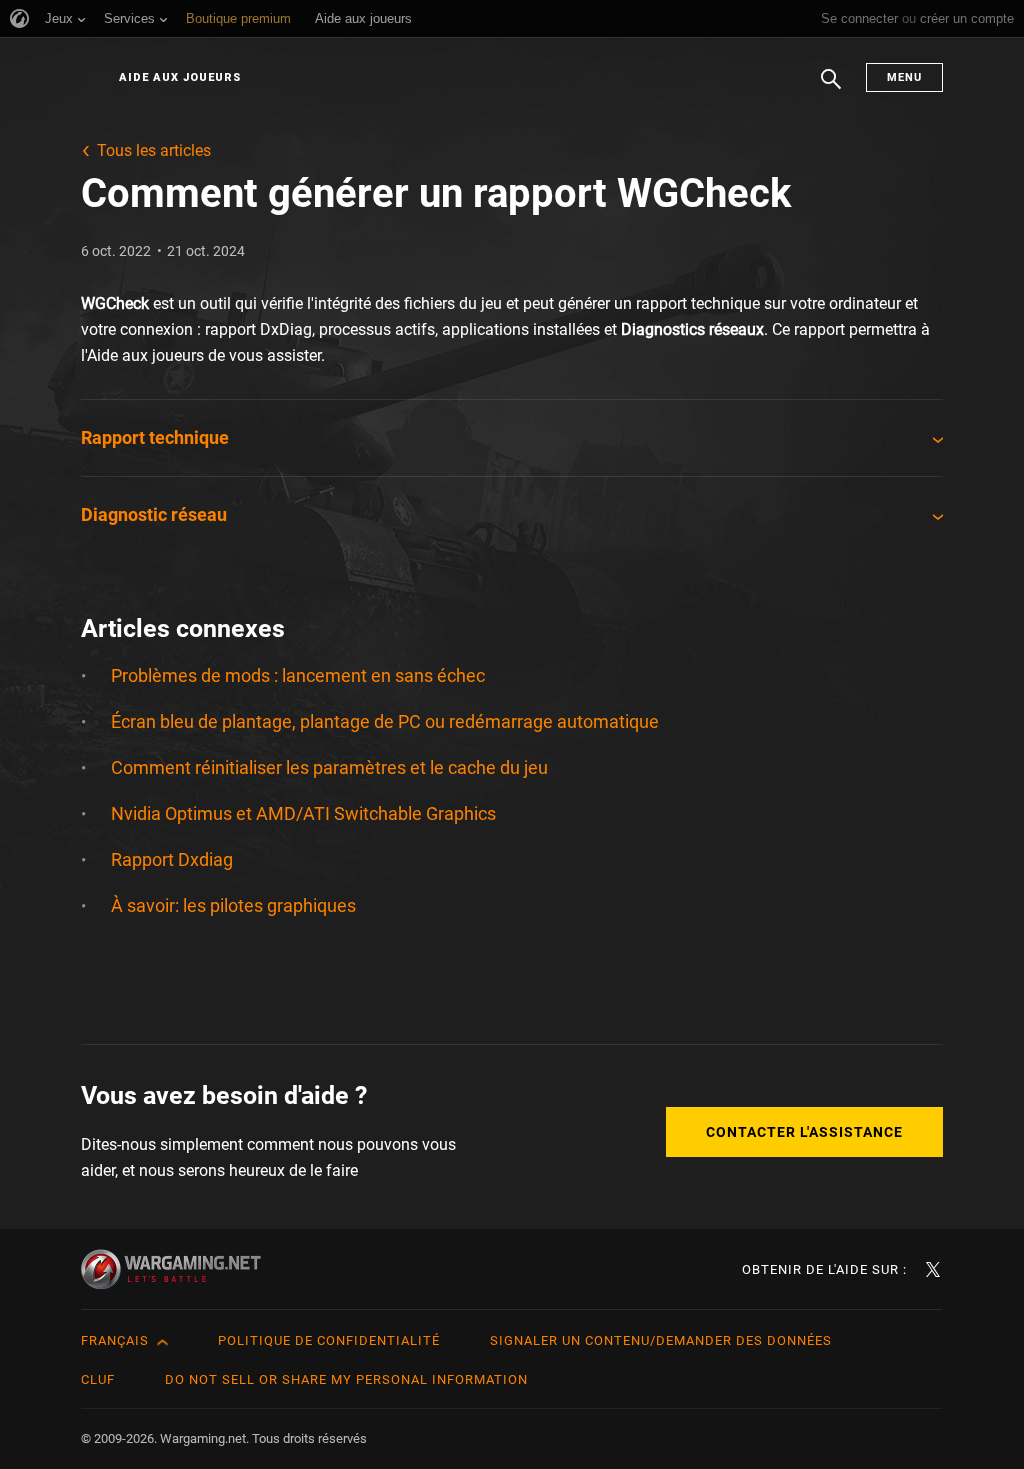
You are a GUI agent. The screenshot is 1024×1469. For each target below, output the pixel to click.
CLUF (98, 1379)
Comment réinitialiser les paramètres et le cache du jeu (329, 767)
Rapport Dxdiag (172, 859)
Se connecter (859, 18)
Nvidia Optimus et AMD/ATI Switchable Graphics (303, 813)
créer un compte (967, 18)
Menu (904, 77)
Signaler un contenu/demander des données (661, 1340)
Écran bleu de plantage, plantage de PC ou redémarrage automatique (385, 721)
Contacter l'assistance (804, 1132)
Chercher (831, 89)
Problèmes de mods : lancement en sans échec (298, 675)
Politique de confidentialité (329, 1340)
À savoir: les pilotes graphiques (233, 905)
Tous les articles (154, 150)
